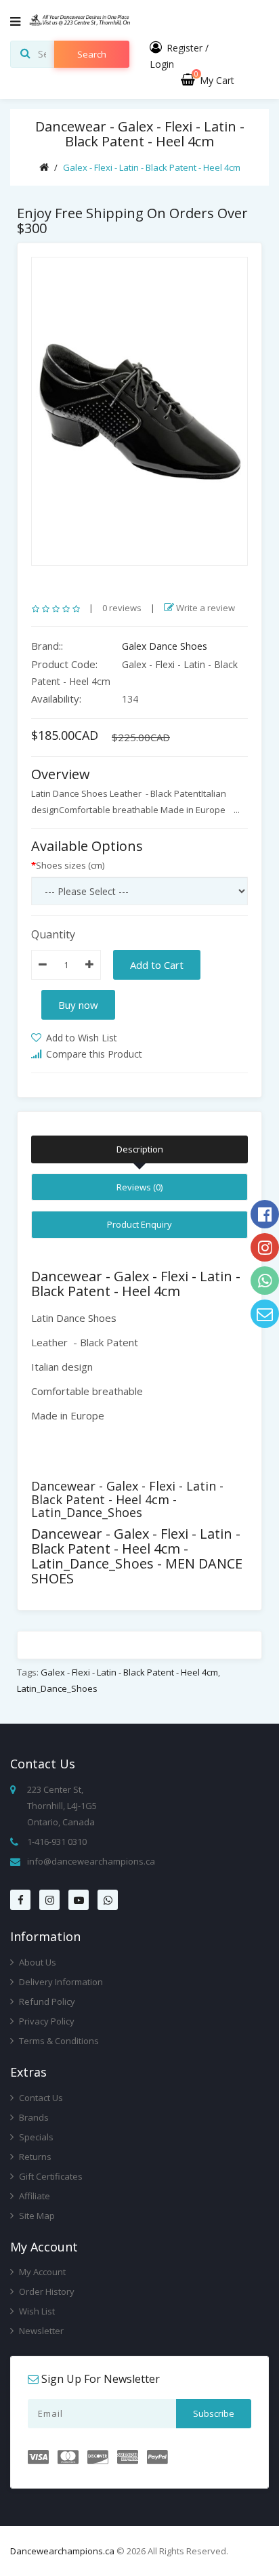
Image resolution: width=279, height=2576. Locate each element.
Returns (34, 2157)
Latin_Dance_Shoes (57, 1688)
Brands (33, 2117)
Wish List (36, 2311)
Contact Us (40, 2098)
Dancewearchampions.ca (62, 2551)
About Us (37, 1962)
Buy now (78, 1005)
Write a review (205, 608)
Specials (35, 2137)
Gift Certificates (50, 2176)
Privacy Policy (46, 2021)
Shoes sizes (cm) (70, 865)
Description (140, 1149)
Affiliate (34, 2196)
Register (185, 48)
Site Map (36, 2216)
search (92, 54)
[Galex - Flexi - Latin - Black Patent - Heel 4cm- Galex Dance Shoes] (139, 411)
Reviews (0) (139, 1187)
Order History (46, 2291)
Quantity (53, 934)
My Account (41, 2272)
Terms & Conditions (58, 2041)
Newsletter (40, 2331)
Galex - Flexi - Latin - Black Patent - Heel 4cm (152, 167)
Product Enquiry (139, 1224)
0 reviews (122, 608)
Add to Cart (157, 965)
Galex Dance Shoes (165, 646)
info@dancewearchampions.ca (91, 1861)
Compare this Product (93, 1054)
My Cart (214, 80)
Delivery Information (60, 1982)
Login (162, 64)
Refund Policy (46, 2001)
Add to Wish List (80, 1038)
